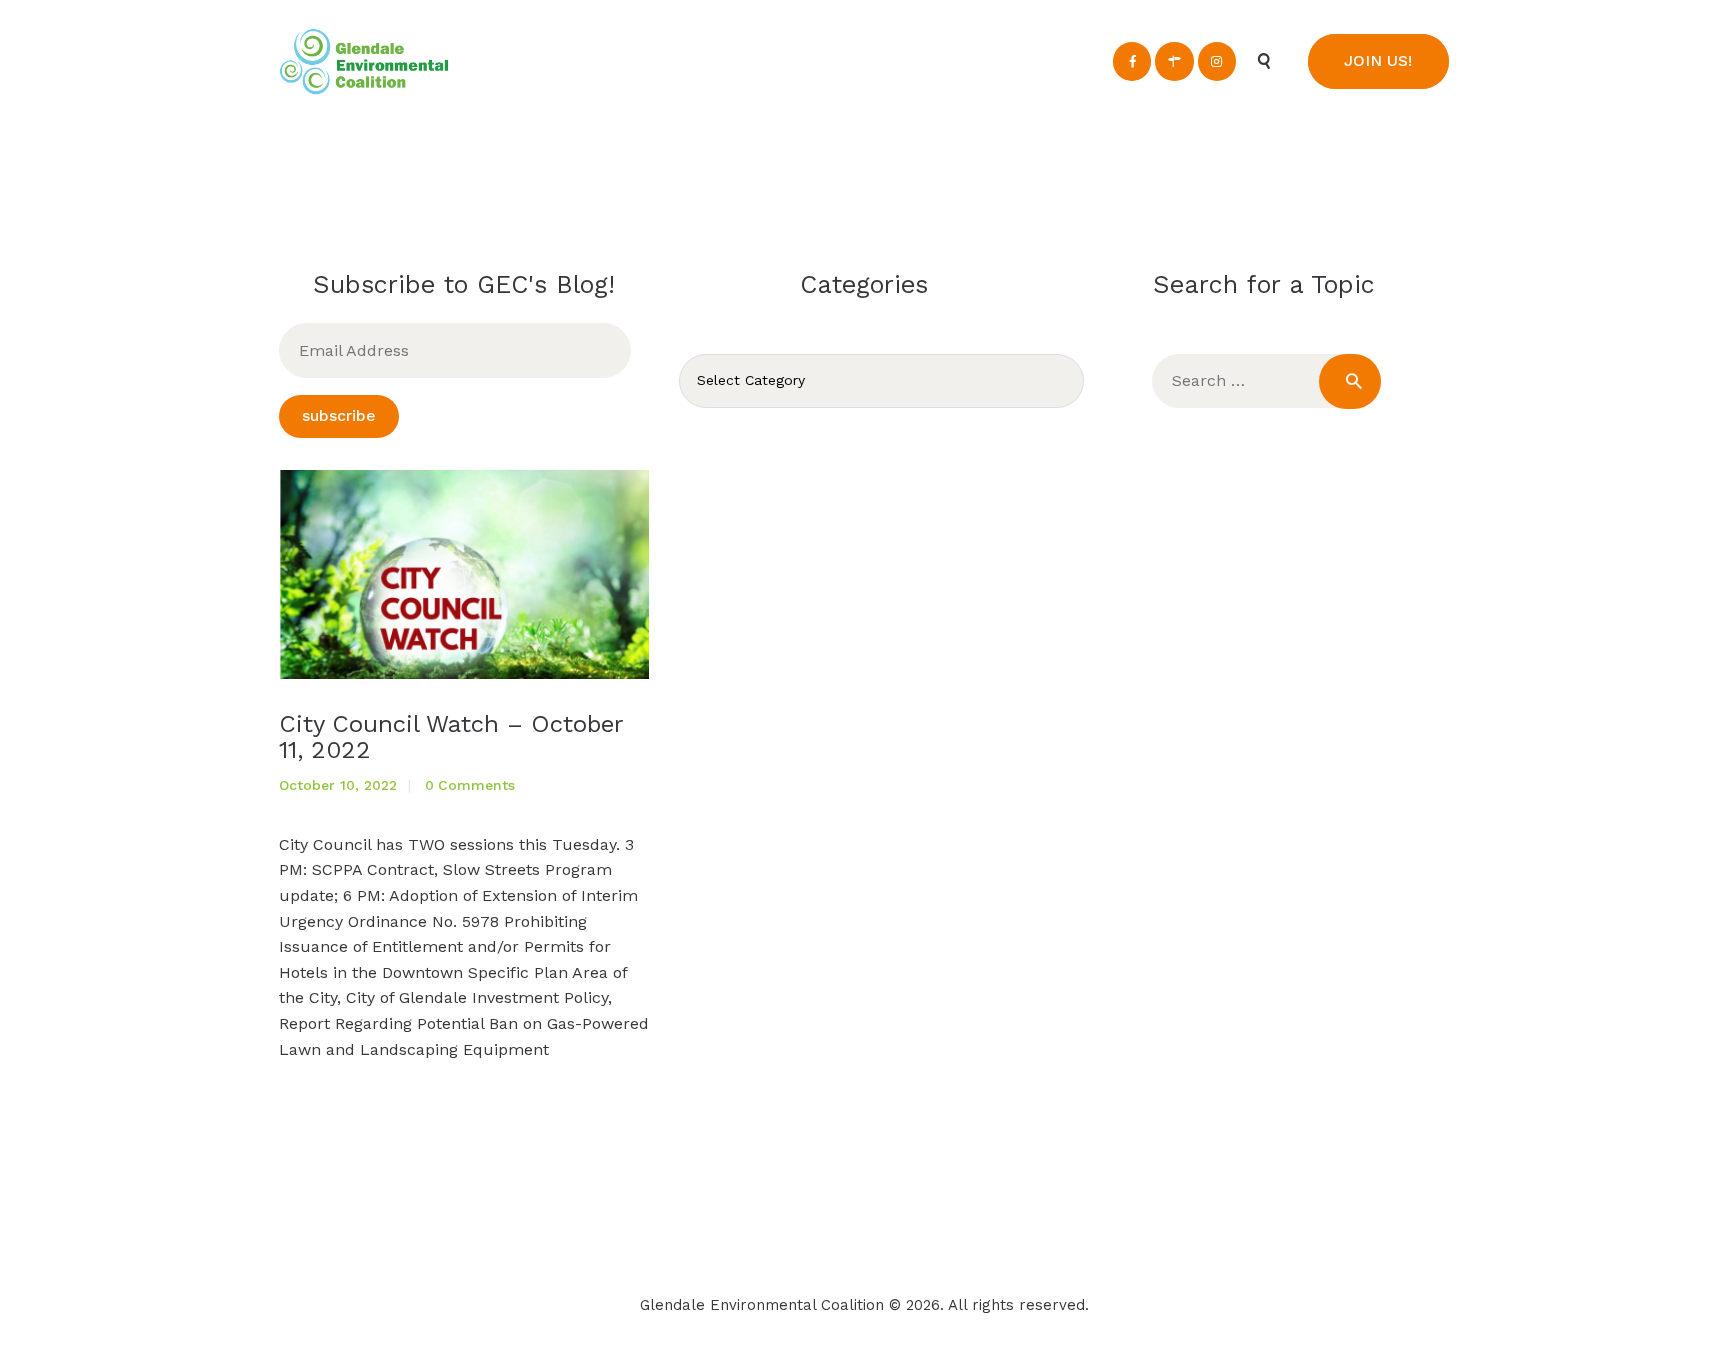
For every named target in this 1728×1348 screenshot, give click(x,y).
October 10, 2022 (338, 785)
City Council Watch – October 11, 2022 (451, 737)
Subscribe (339, 415)
